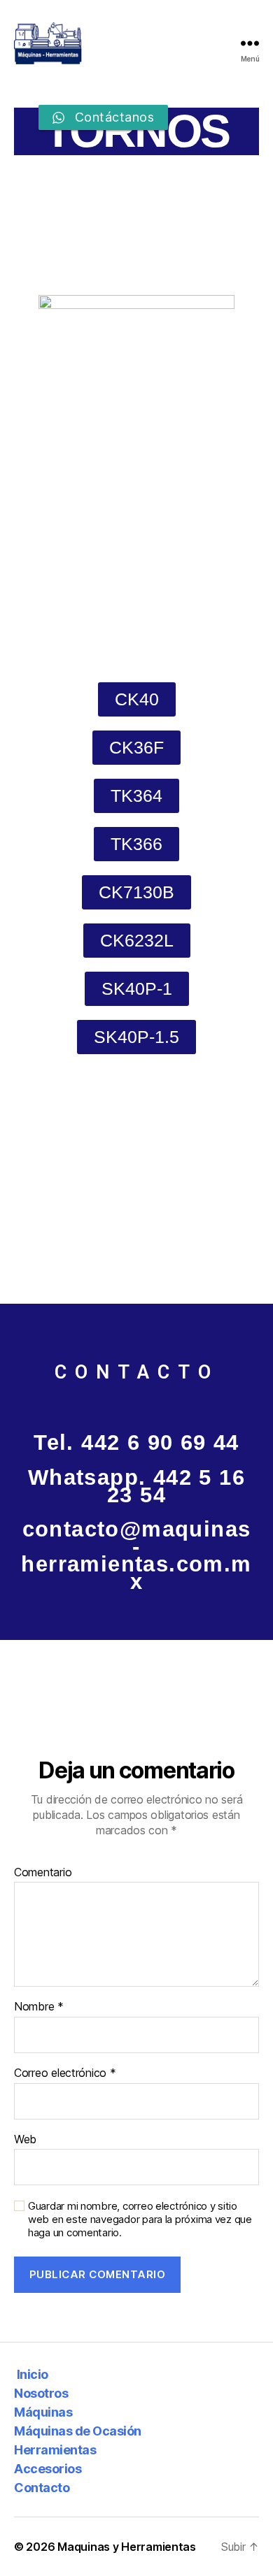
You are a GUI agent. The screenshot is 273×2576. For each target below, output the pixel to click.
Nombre (39, 2007)
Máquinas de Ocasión (78, 2431)
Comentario (43, 1873)
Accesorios (48, 2469)
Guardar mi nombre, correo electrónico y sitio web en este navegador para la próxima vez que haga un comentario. (140, 2219)
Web (25, 2140)
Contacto (42, 2488)
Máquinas (43, 2412)
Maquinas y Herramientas (127, 2547)
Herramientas (55, 2450)
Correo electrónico (65, 2073)
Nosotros (41, 2393)
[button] (137, 699)
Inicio (31, 2374)
